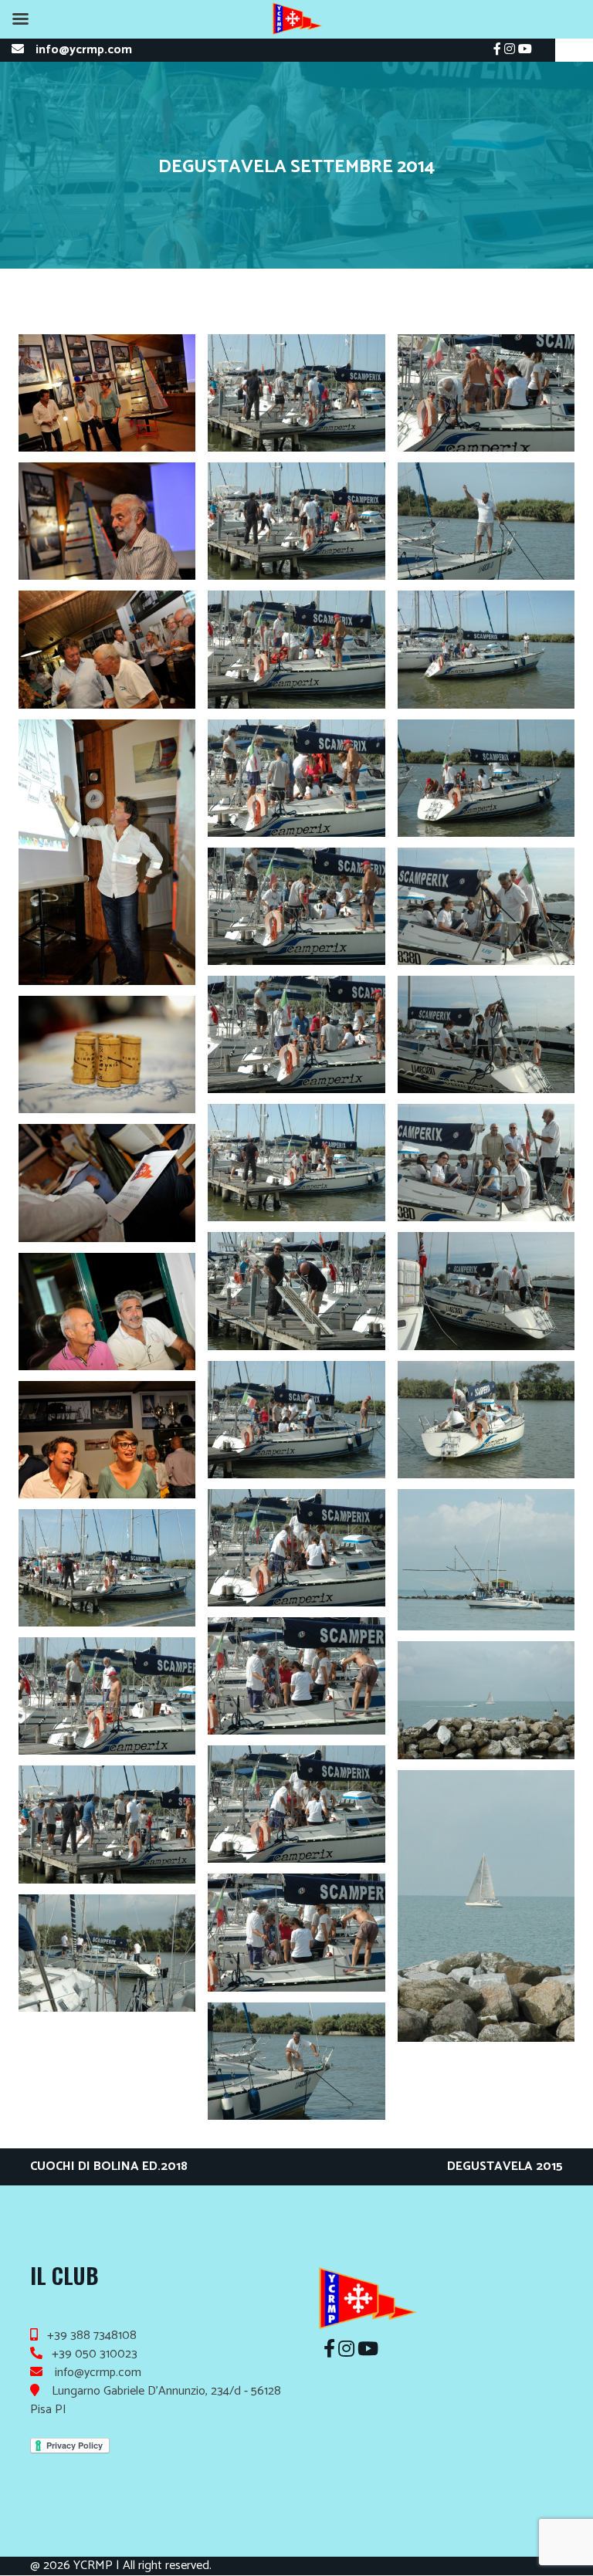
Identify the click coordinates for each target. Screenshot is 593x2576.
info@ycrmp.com (84, 50)
